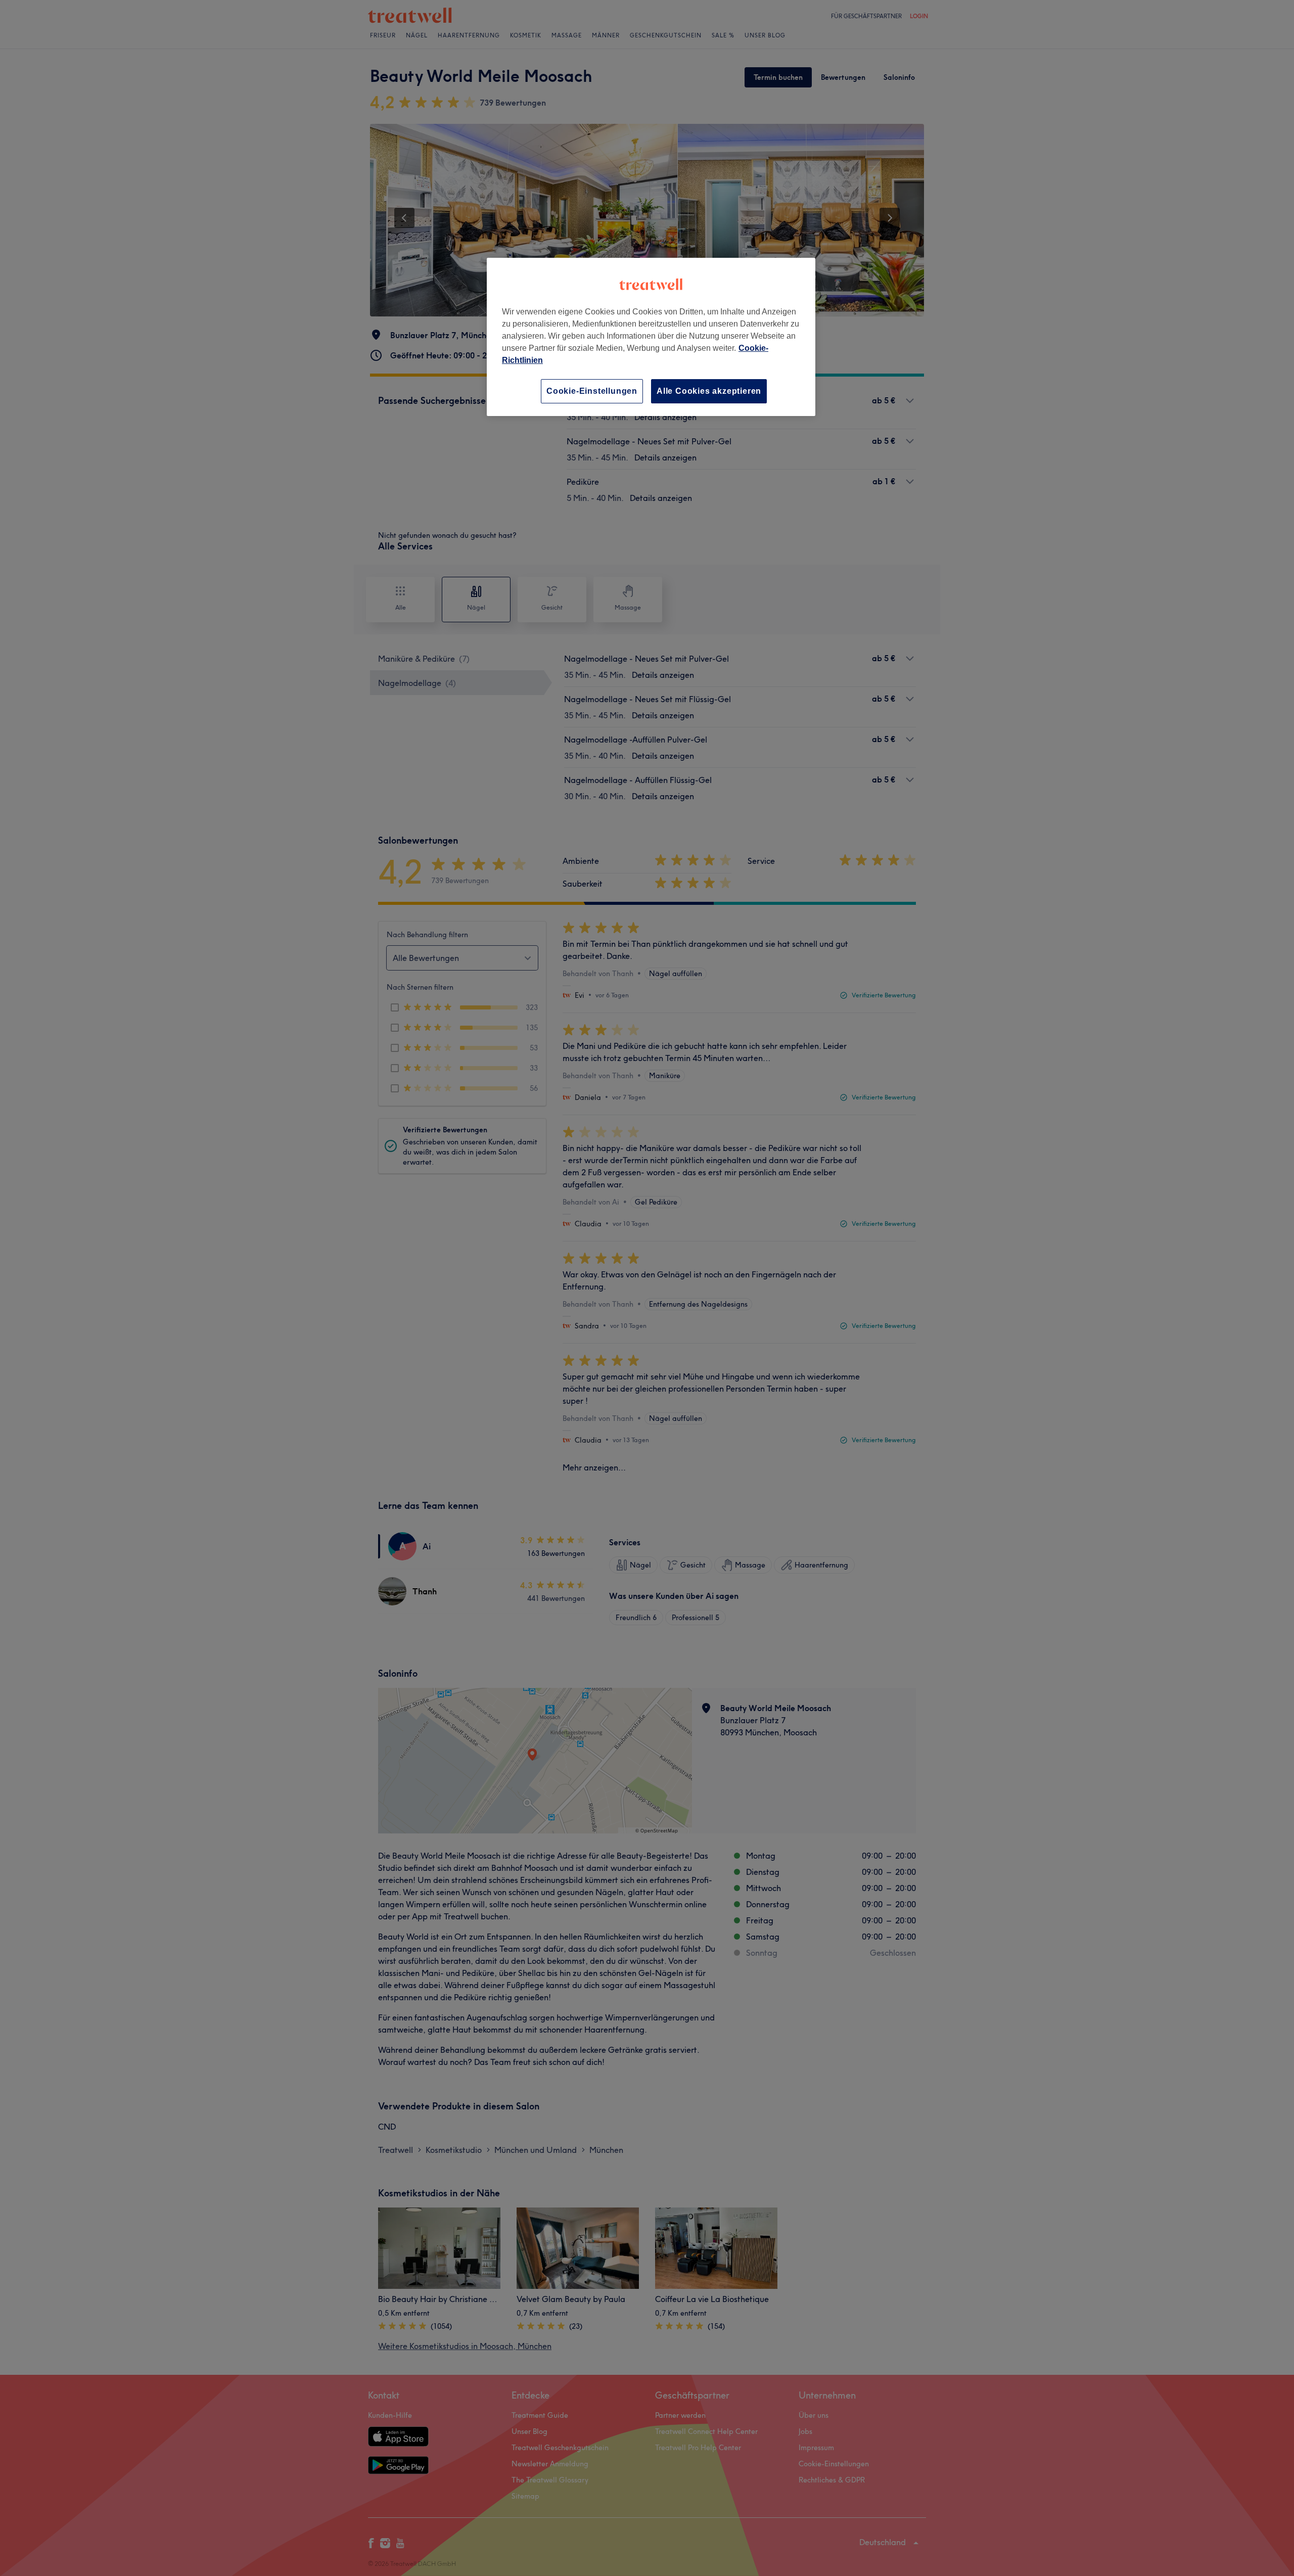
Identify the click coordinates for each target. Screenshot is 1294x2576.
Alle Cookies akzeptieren (709, 391)
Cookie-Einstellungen (592, 391)
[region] (651, 337)
